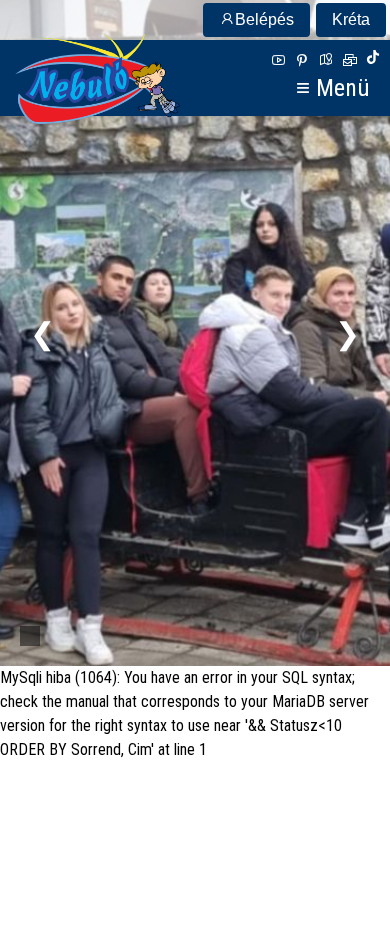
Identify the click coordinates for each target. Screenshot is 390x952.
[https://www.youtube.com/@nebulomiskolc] (278, 60)
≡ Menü (333, 87)
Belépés (264, 19)
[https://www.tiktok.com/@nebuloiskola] (373, 60)
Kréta (351, 19)
